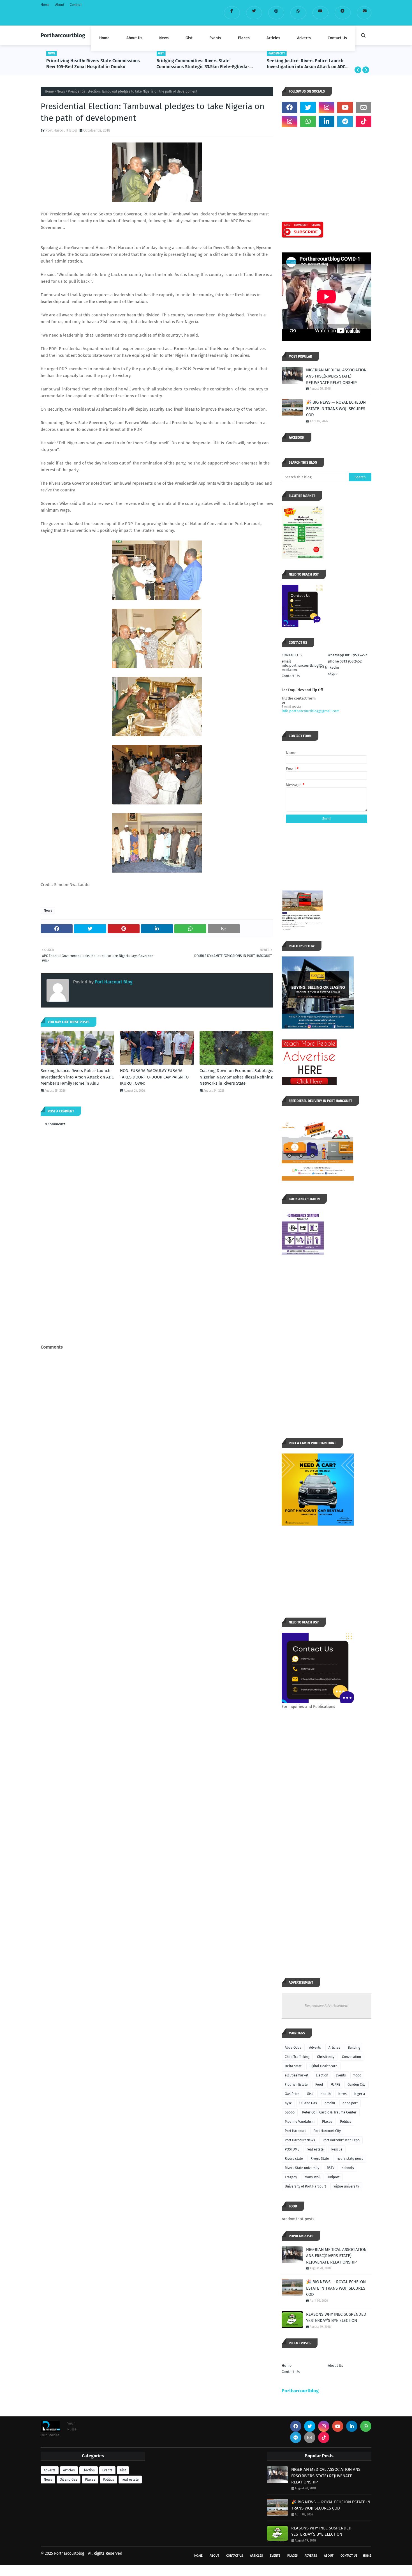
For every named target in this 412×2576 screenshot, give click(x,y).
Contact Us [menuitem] (337, 38)
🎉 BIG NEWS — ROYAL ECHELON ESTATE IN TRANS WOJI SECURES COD (336, 409)
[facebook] (232, 13)
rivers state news (350, 2159)
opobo (290, 2112)
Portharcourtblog (63, 35)
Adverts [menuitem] (304, 38)
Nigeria (360, 2094)
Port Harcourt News (300, 2140)
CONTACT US (292, 655)
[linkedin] (327, 121)
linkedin (332, 667)
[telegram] (343, 13)
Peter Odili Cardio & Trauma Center (329, 2112)
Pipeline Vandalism (300, 2122)
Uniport (334, 2177)
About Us (335, 2365)
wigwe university (346, 2186)
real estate (315, 2149)
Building (354, 2048)
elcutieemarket (297, 2075)
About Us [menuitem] (134, 38)
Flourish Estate (296, 2085)
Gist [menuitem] (189, 38)
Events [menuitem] (215, 38)
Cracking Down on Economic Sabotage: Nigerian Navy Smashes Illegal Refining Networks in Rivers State (236, 1077)
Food (319, 2085)
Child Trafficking (297, 2057)
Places (327, 2122)
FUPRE (335, 2085)
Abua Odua (293, 2048)
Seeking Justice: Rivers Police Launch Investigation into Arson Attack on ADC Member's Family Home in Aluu (196, 64)
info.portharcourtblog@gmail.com (311, 711)
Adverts (315, 2048)
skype (333, 674)
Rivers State (320, 2159)
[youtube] (320, 13)
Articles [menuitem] (273, 38)
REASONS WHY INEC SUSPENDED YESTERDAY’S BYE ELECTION (336, 2318)
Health (326, 2094)
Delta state (293, 2066)
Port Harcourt (295, 2131)
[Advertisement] (157, 1301)
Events (341, 2075)
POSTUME (292, 2149)
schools (348, 2168)
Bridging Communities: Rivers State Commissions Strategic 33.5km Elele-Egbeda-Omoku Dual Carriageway (93, 64)
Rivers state (294, 2159)
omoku (330, 2103)
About (60, 5)
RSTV (331, 2168)
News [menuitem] (164, 38)
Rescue (337, 2149)
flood (357, 2075)
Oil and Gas (308, 2103)
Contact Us (291, 676)
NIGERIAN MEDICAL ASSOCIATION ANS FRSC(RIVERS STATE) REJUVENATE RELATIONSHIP (336, 376)
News (61, 91)
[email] (364, 13)
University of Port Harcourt (305, 2186)
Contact (76, 5)
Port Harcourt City (327, 2131)
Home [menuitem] (104, 38)
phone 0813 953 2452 (345, 661)
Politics (346, 2122)
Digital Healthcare (323, 2066)
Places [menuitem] (244, 38)
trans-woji (313, 2177)
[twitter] (254, 13)
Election (322, 2075)
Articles (334, 2048)
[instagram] (276, 13)
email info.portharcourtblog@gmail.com (303, 665)
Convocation (351, 2057)
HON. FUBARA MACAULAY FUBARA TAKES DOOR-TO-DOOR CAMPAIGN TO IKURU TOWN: (314, 64)
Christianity (326, 2057)
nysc (288, 2103)
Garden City (357, 2085)
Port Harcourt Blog (61, 130)
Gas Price (292, 2094)
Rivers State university (302, 2168)
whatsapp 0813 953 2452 (347, 655)
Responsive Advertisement (327, 2006)
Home (45, 5)
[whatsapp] (298, 13)
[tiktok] (364, 121)
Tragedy (291, 2177)
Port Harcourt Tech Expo (341, 2140)
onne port (350, 2103)
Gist (310, 2094)
